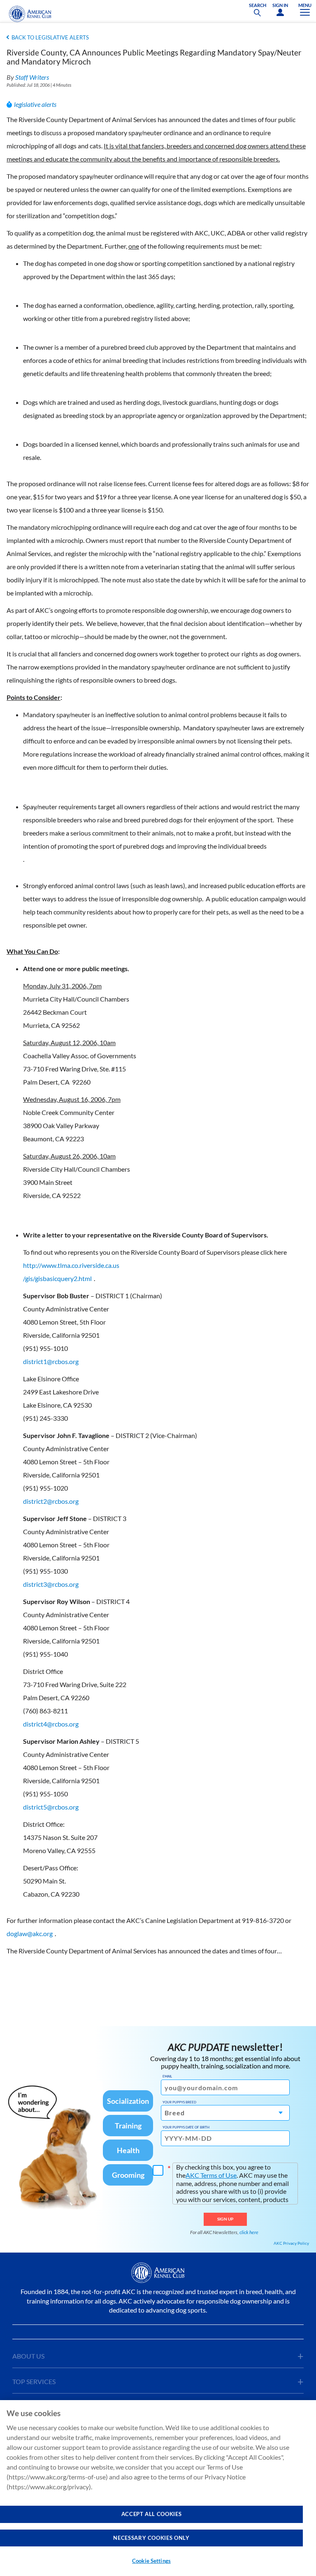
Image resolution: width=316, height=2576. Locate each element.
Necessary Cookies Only (151, 2538)
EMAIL (167, 2076)
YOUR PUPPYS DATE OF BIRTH (186, 2127)
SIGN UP (225, 2219)
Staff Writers (32, 77)
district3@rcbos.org (51, 1584)
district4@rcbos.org (51, 1724)
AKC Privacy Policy (291, 2243)
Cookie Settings (151, 2561)
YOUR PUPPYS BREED (179, 2102)
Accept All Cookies (152, 2514)
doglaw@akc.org (30, 1933)
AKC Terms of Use (211, 2175)
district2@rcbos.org (51, 1501)
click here (249, 2232)
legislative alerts (35, 104)
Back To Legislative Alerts (50, 37)
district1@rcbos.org (51, 1361)
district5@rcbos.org (51, 1807)
